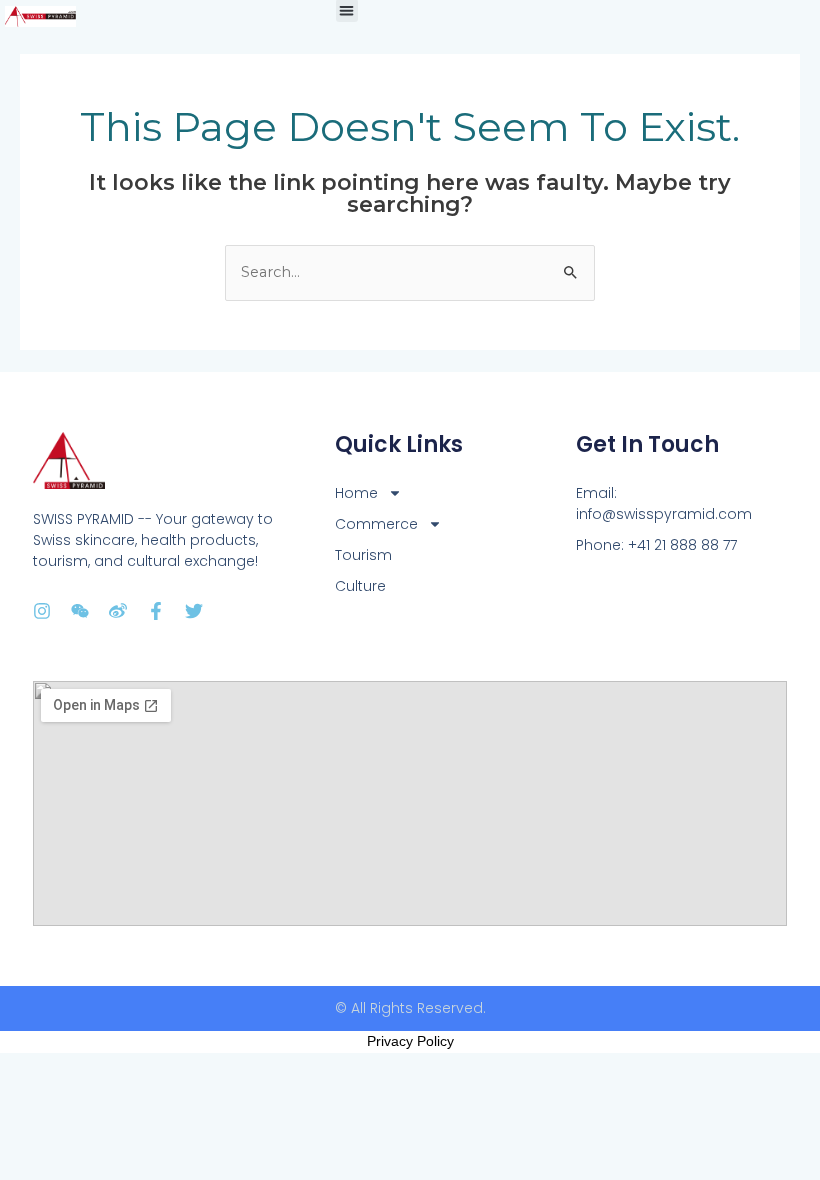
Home (356, 493)
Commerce (376, 524)
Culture (360, 586)
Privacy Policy (410, 1041)
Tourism (363, 555)
